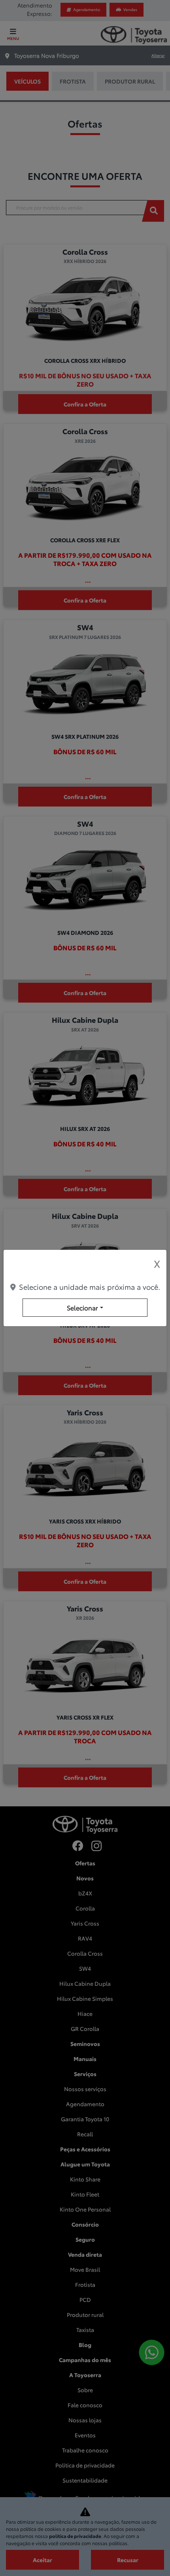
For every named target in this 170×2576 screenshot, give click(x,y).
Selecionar (82, 1307)
